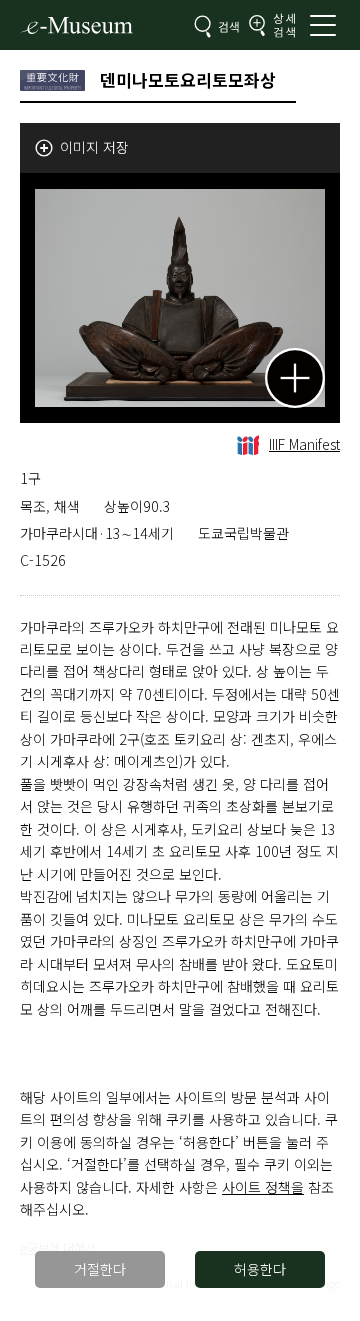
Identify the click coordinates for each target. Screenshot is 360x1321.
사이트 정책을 (263, 1187)
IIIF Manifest (304, 444)
